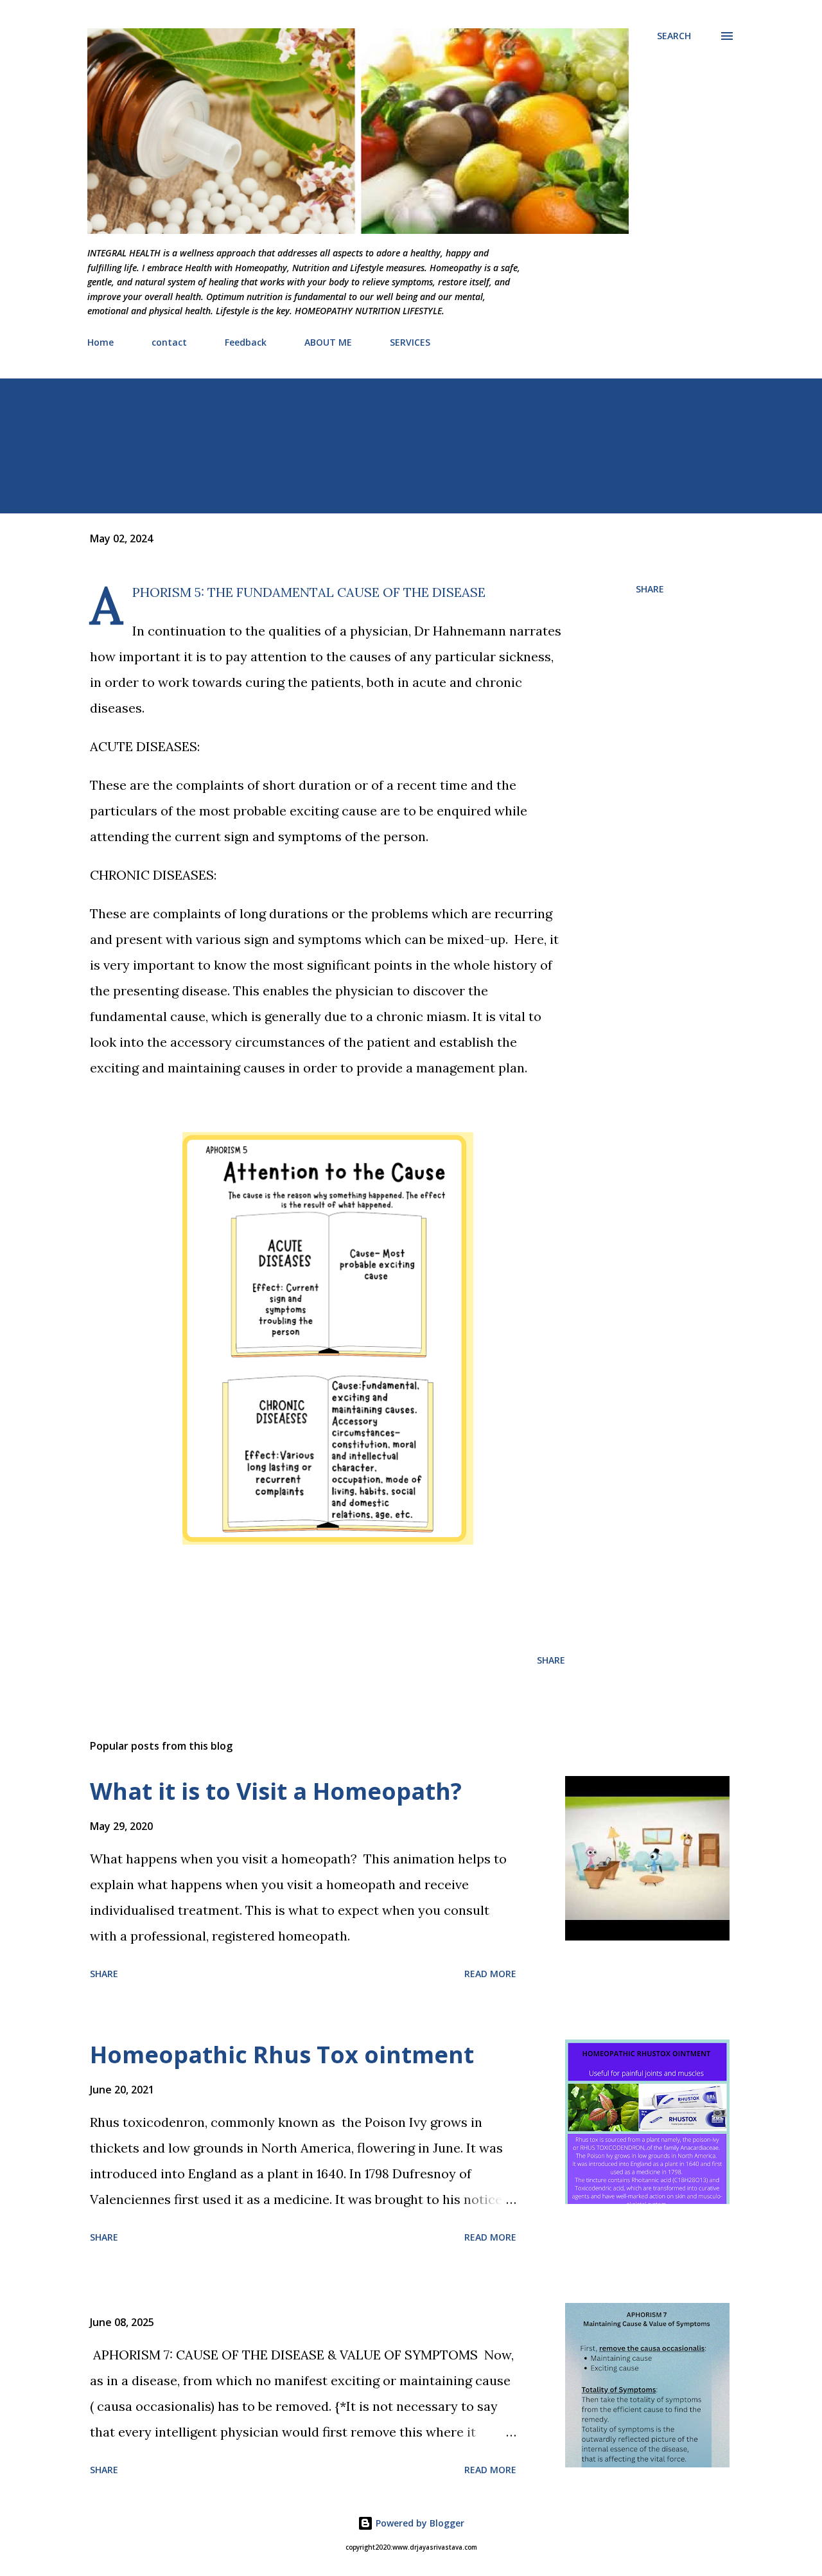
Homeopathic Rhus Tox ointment (282, 2055)
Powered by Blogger (419, 2523)
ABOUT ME (328, 342)
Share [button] (650, 589)
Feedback (246, 342)
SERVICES (410, 342)
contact (169, 342)
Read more (490, 1974)
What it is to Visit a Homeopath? (276, 1791)
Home (101, 342)
